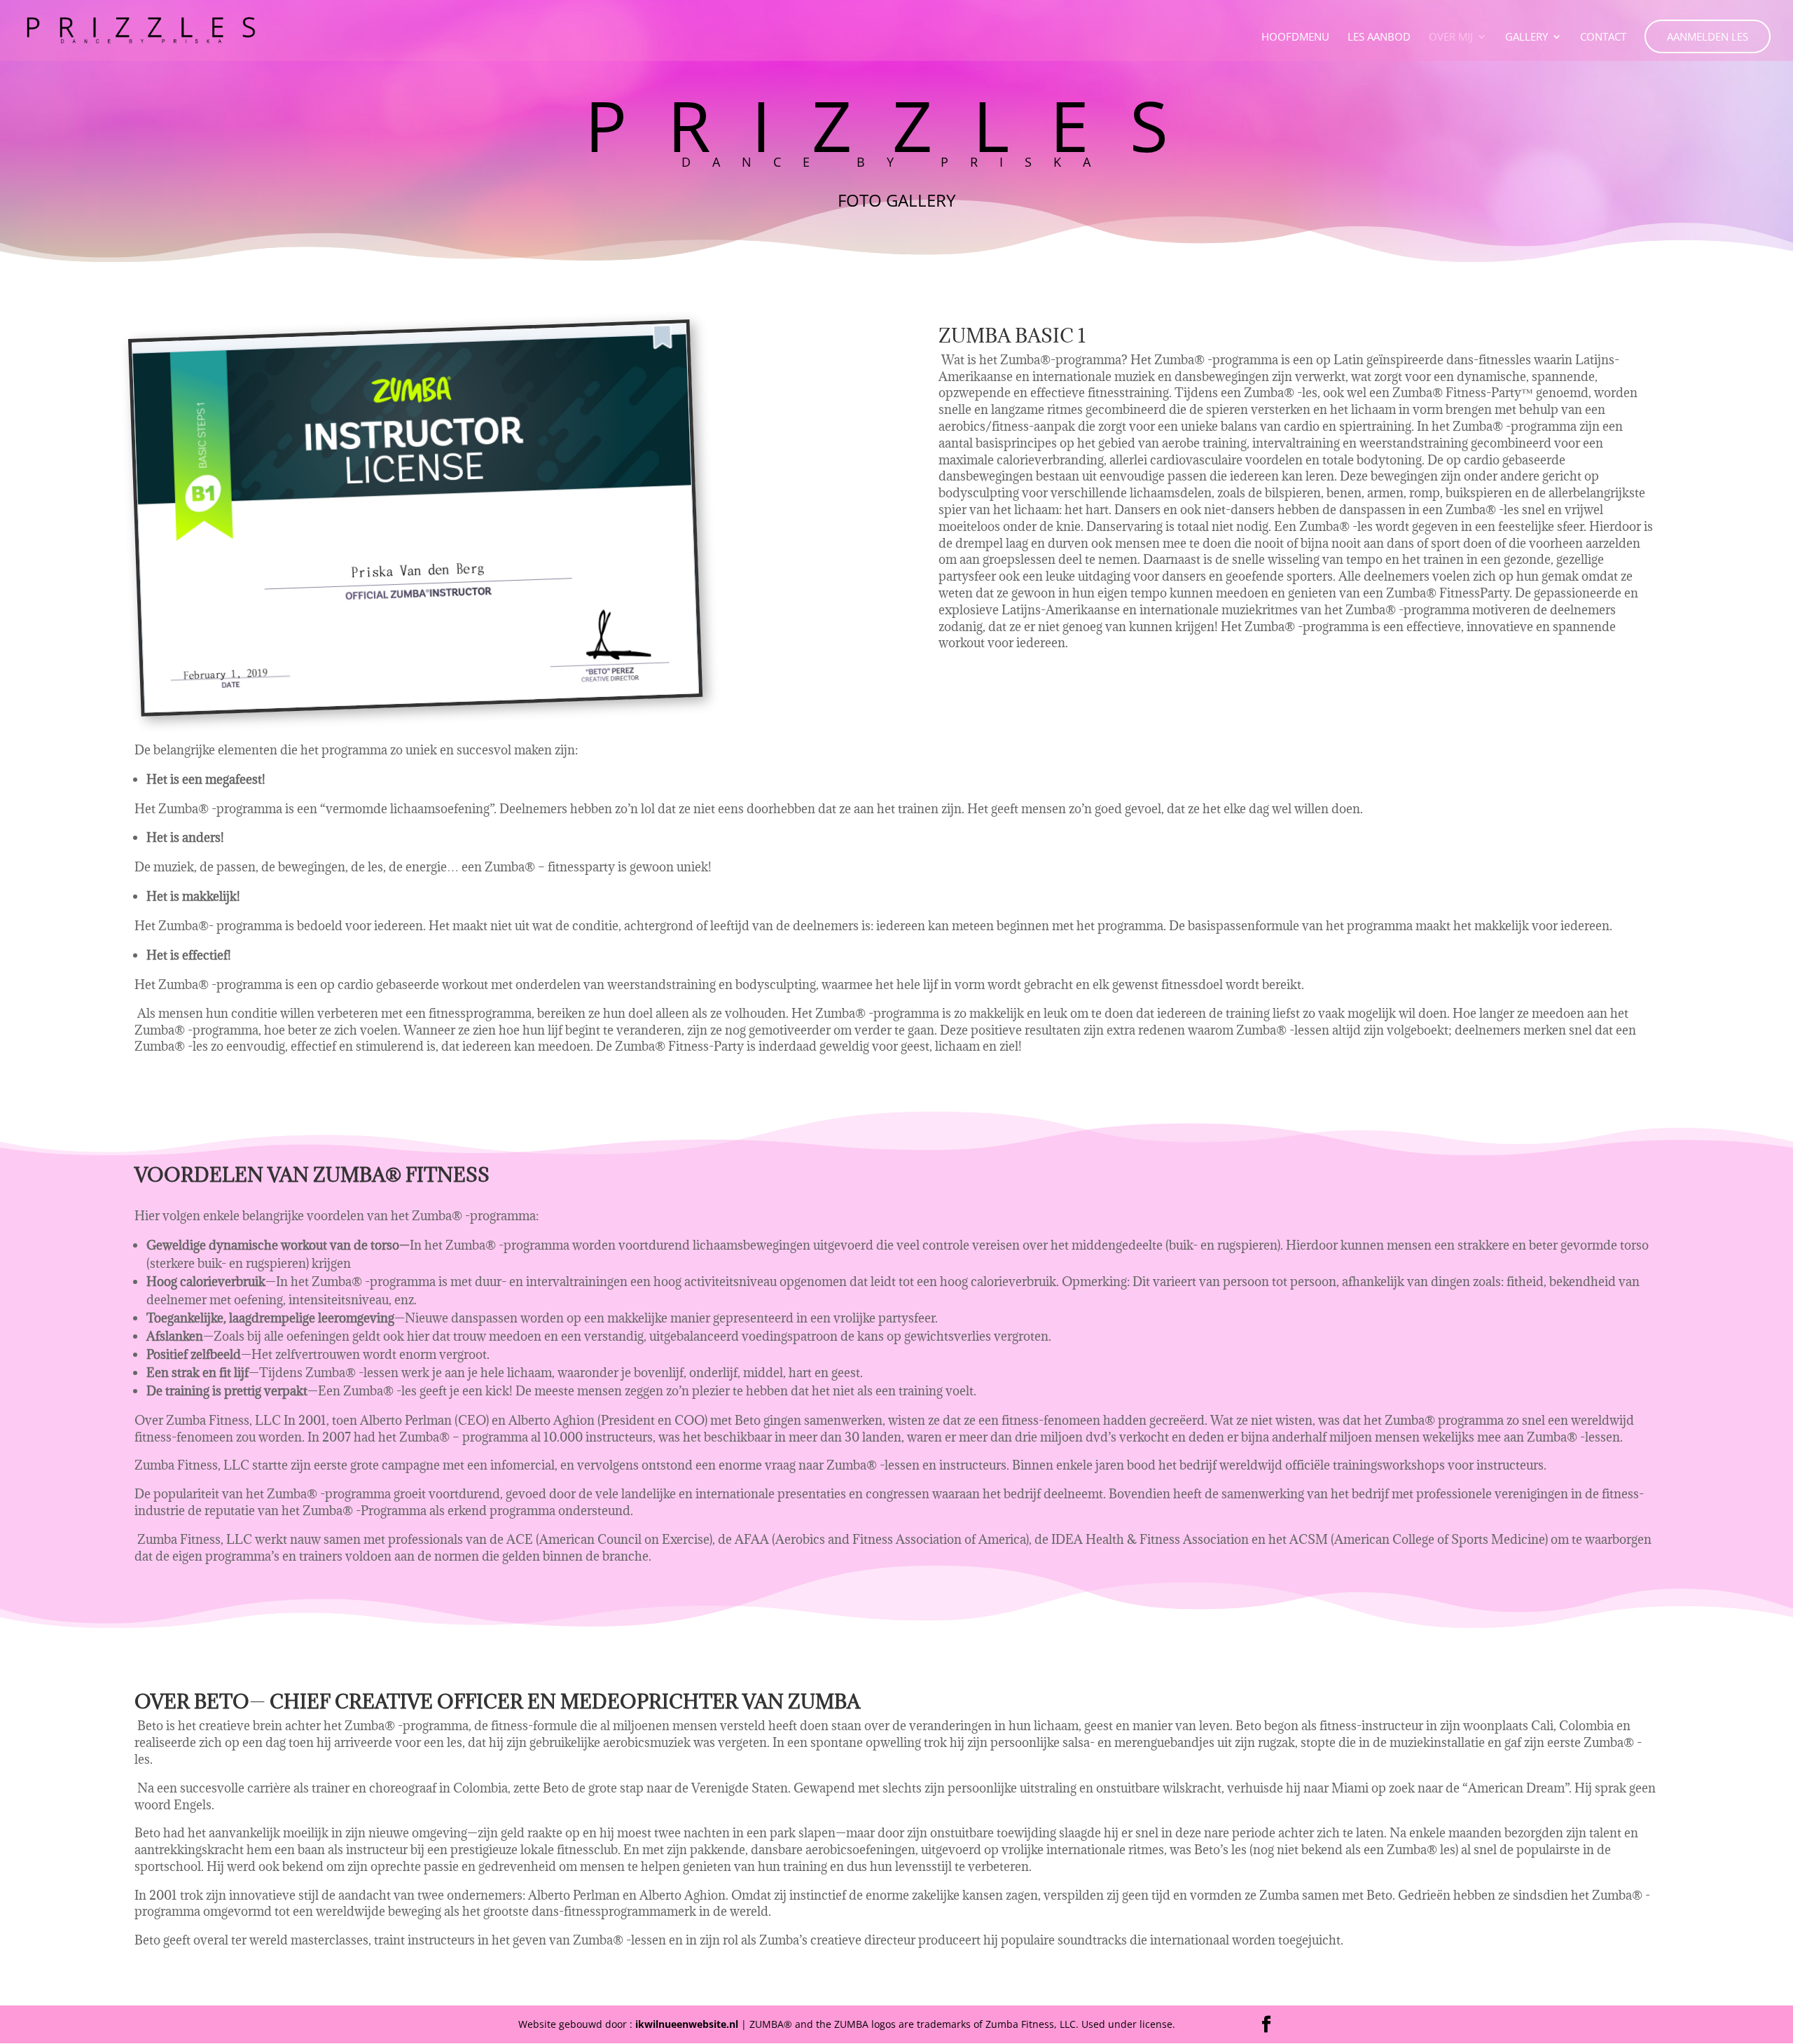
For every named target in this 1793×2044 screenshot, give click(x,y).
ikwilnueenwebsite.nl (687, 2024)
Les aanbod (1379, 37)
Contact (1603, 37)
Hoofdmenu (1295, 37)
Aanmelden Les (1708, 36)
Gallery (1527, 37)
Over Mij (1451, 37)
